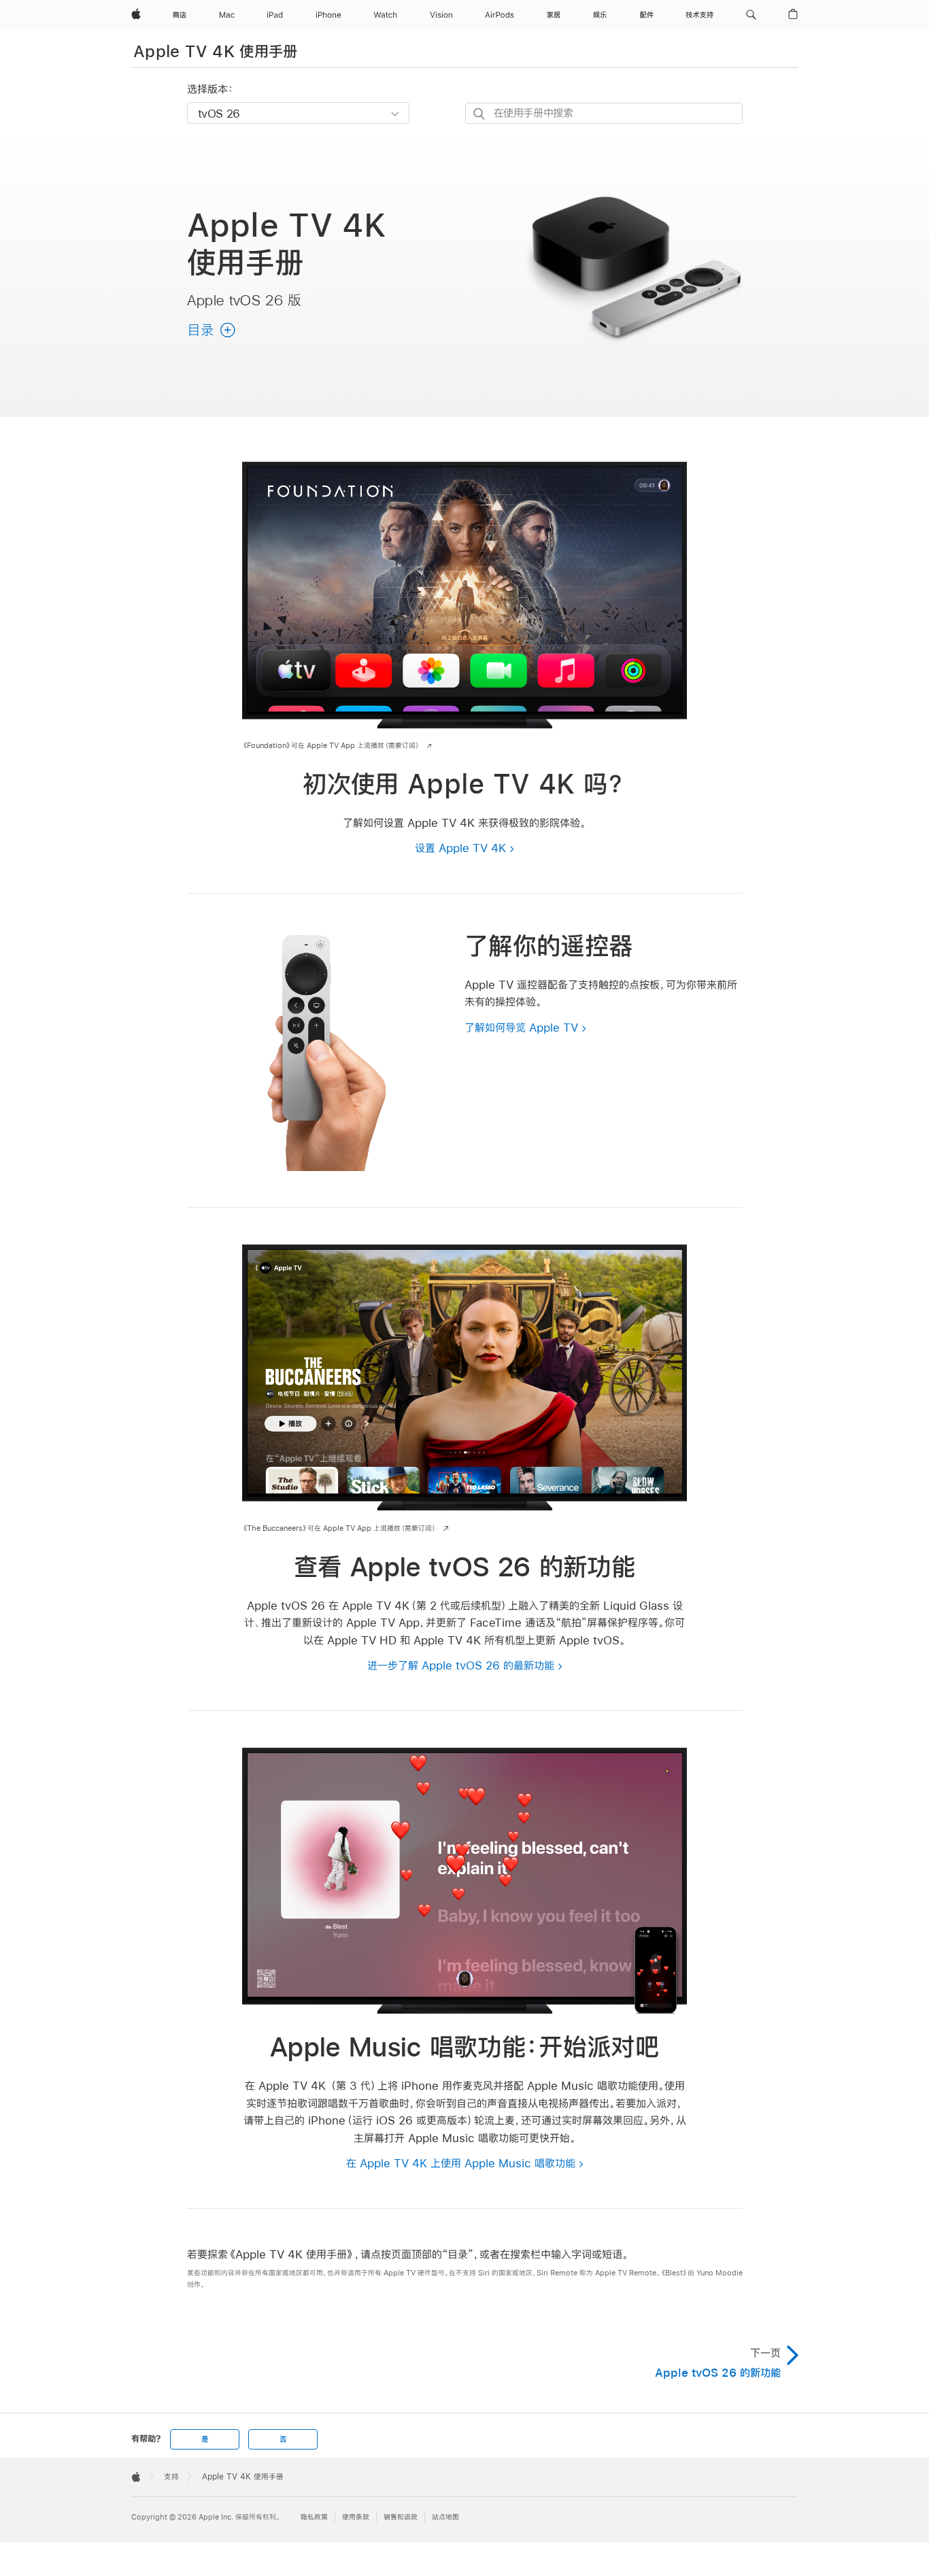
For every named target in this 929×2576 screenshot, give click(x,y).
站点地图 (445, 2517)
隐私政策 (314, 2517)
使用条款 (356, 2517)
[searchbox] (604, 113)
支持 (171, 2477)
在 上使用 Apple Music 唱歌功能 (461, 2163)
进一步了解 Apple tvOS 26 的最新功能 (461, 1665)
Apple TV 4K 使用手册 (216, 51)
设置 (460, 848)
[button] (751, 15)
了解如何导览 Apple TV (521, 1027)
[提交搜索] (480, 114)
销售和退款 (401, 2517)
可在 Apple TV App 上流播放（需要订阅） (331, 746)
